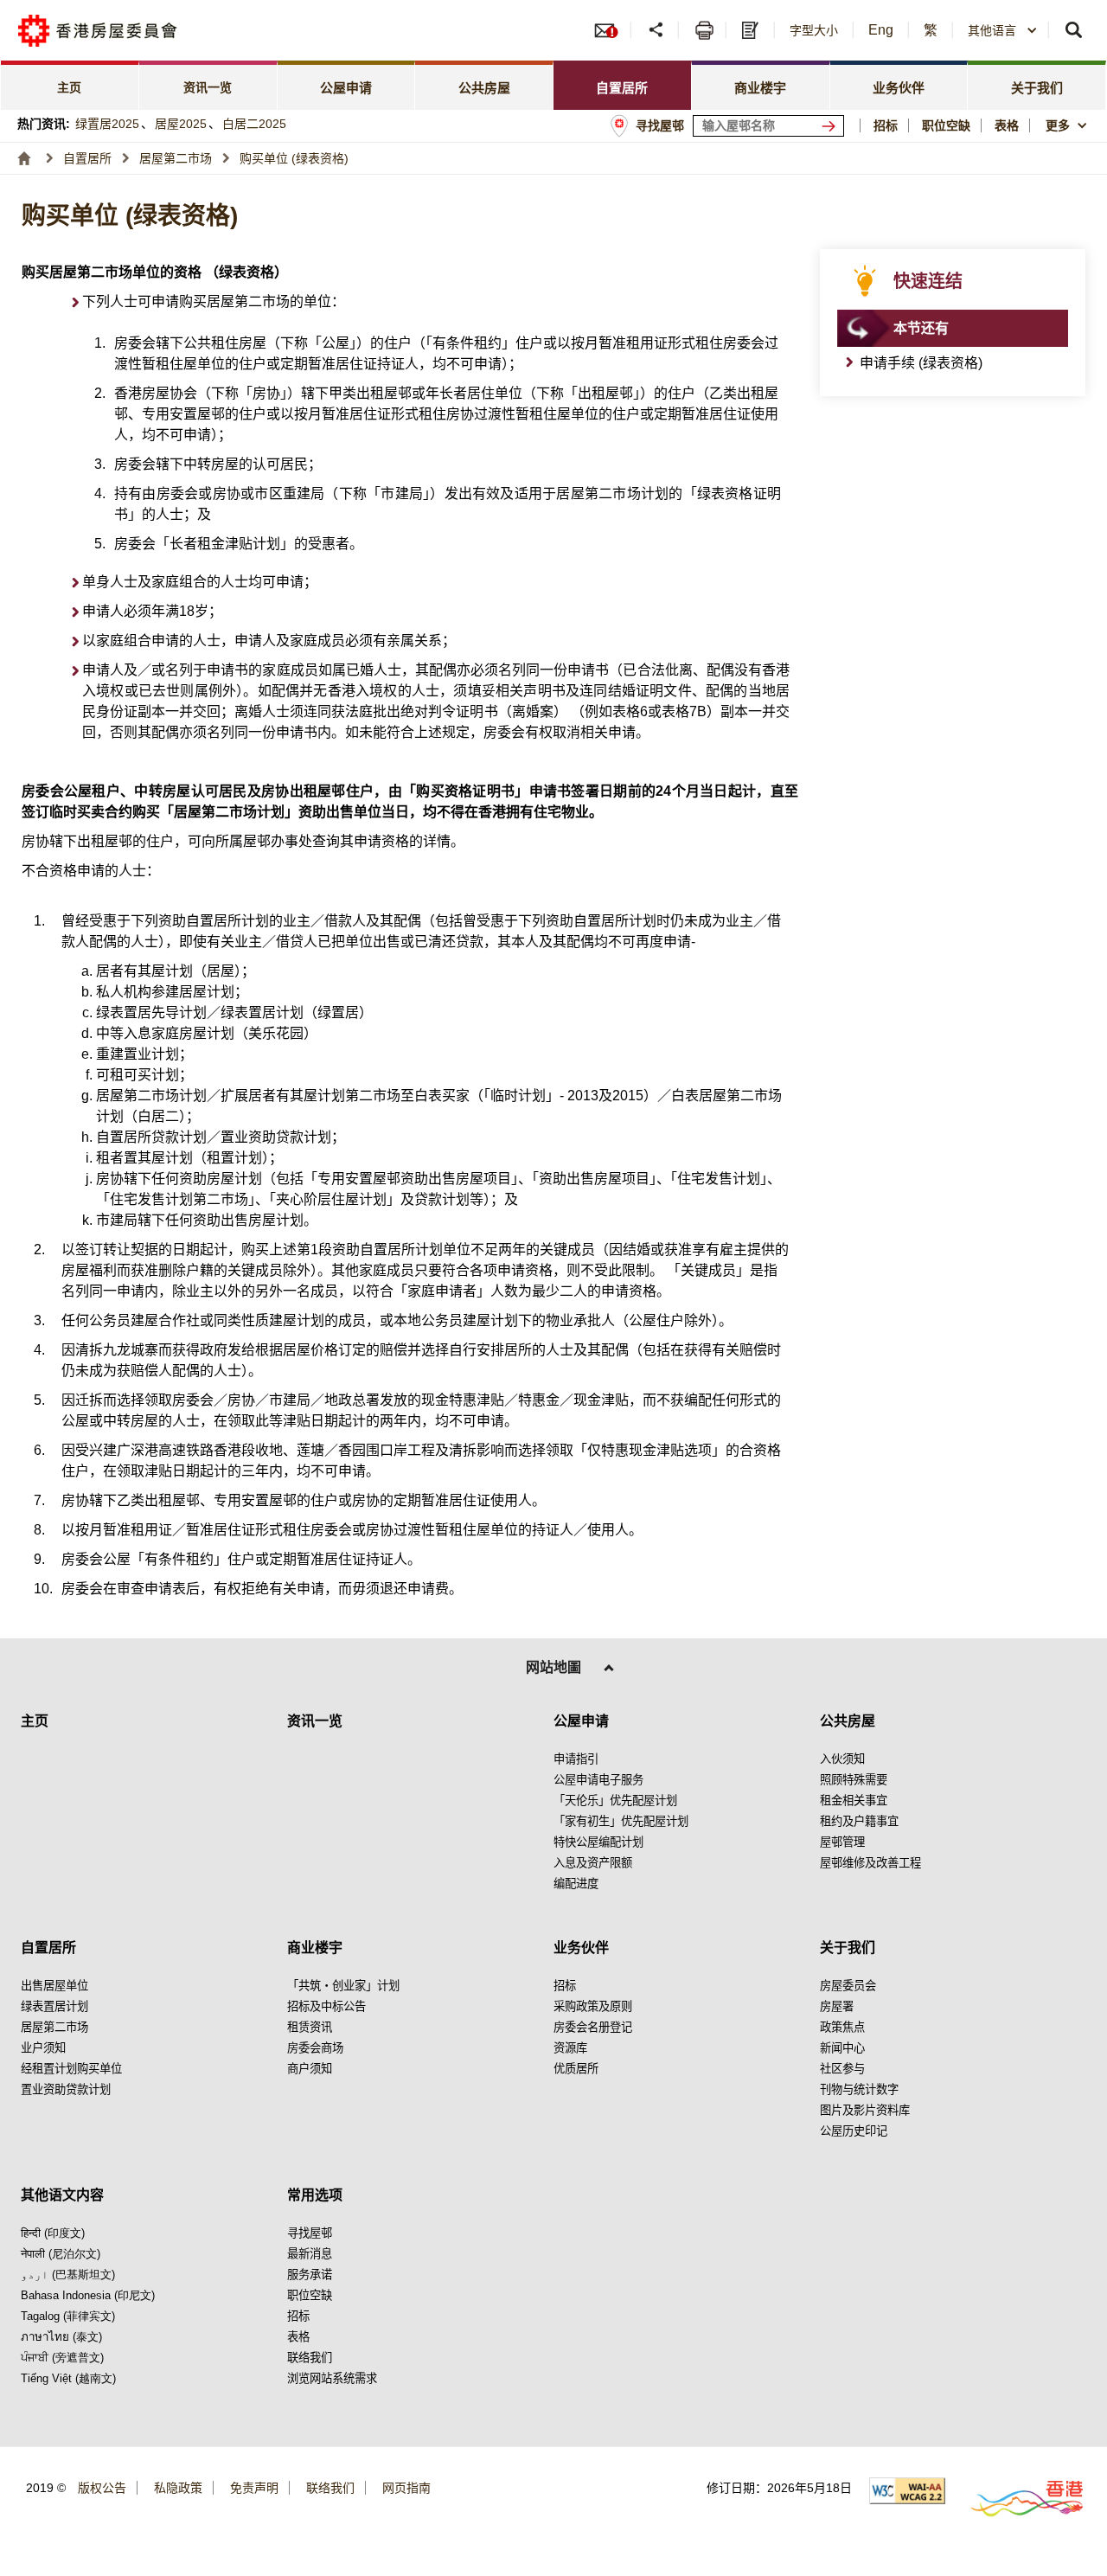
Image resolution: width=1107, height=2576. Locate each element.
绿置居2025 (107, 124)
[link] (70, 85)
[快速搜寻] (1075, 30)
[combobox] (1069, 125)
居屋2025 (181, 124)
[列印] (704, 30)
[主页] (24, 158)
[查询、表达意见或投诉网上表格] (752, 30)
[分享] (657, 30)
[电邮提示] (611, 30)
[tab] (347, 85)
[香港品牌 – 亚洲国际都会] (1017, 2498)
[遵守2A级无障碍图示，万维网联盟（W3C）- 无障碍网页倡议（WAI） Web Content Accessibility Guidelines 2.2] (907, 2491)
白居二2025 (254, 124)
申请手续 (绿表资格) (921, 363)
